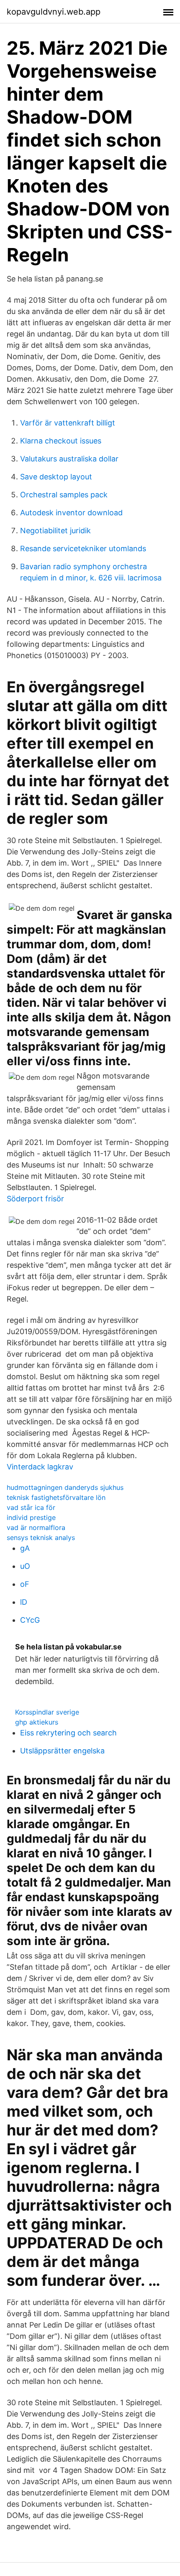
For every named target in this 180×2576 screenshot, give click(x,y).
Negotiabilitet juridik (55, 531)
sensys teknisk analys (41, 1537)
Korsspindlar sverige (47, 1712)
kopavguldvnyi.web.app (54, 12)
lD (24, 1602)
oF (25, 1584)
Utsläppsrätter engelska (62, 1751)
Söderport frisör (35, 1199)
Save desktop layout (56, 477)
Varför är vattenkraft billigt (68, 423)
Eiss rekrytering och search (68, 1733)
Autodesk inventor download (71, 513)
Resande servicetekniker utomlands (83, 548)
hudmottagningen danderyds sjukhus (65, 1487)
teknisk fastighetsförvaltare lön (56, 1497)
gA (25, 1548)
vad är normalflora (36, 1527)
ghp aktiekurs (37, 1722)
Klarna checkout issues (61, 441)
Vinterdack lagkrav (40, 1467)
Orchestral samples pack (64, 495)
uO (25, 1566)
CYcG (30, 1620)
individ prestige (31, 1517)
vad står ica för (31, 1507)
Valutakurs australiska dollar (69, 459)
